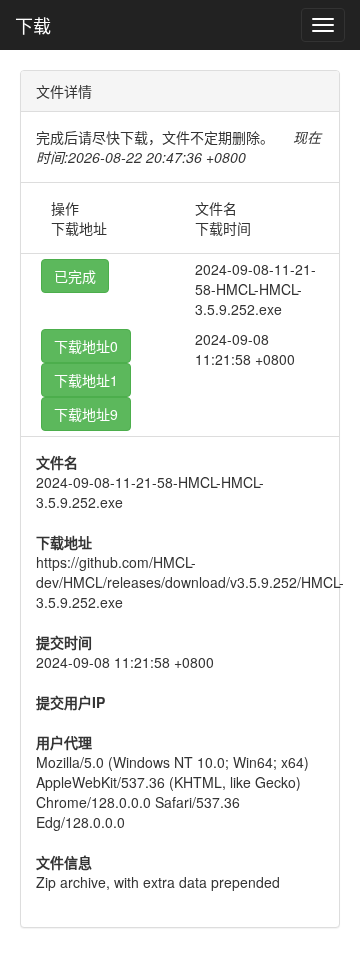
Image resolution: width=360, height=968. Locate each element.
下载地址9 (86, 414)
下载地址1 (86, 380)
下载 (33, 25)
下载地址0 (86, 346)
